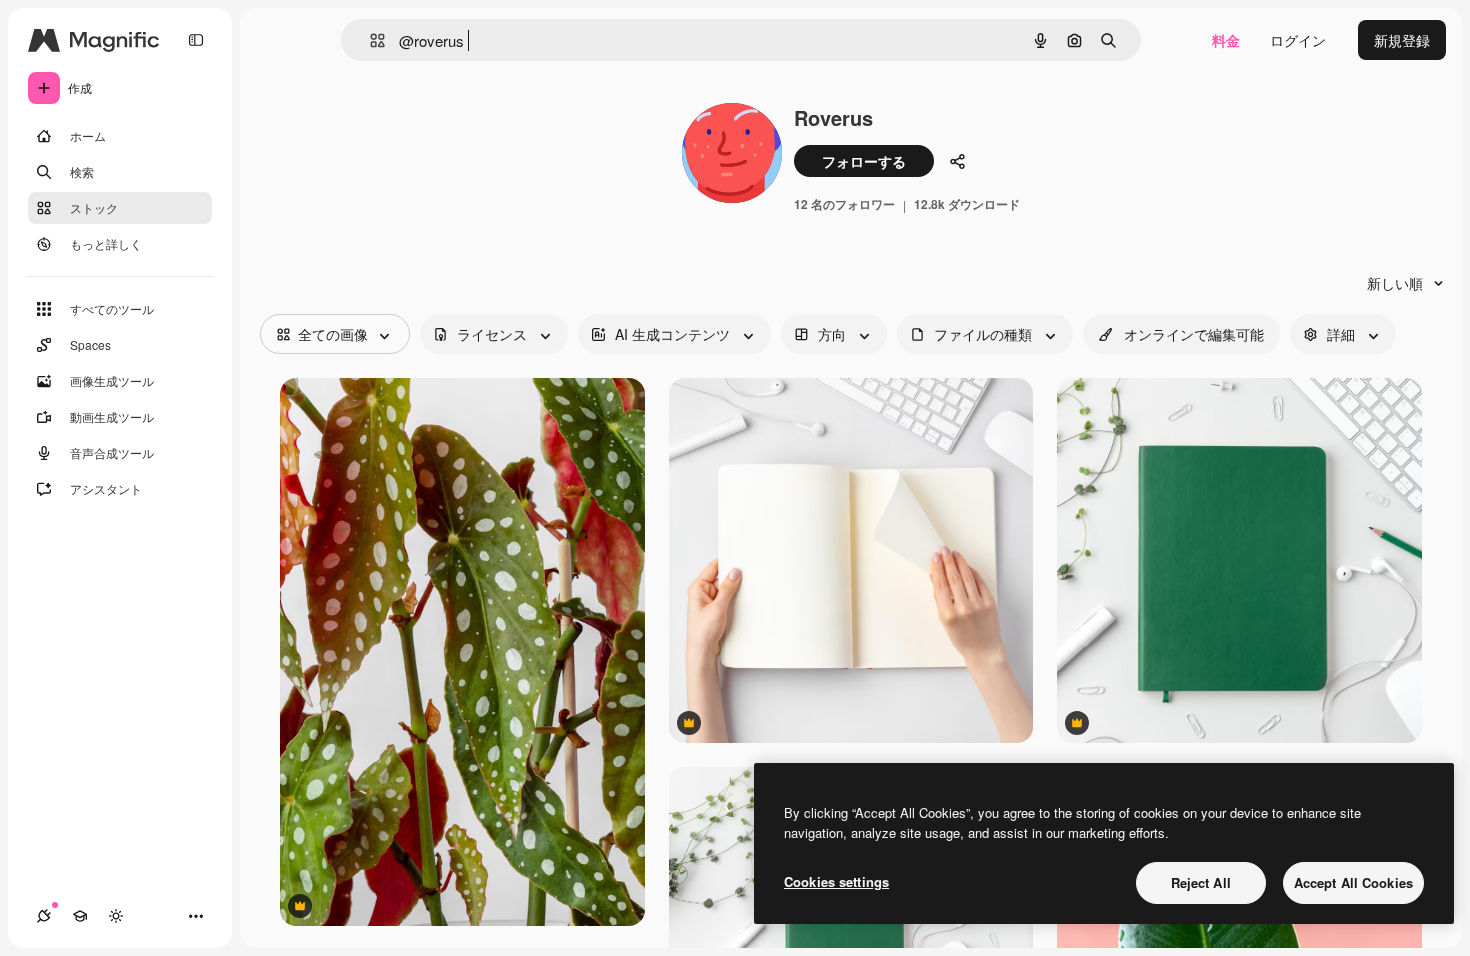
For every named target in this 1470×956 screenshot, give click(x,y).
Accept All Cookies (1353, 882)
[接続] (44, 916)
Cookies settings (836, 881)
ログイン (1298, 40)
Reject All (1201, 882)
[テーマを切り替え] (116, 916)
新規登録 (1402, 40)
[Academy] (80, 916)
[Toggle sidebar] (196, 40)
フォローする (864, 161)
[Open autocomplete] (369, 40)
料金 (1226, 40)
